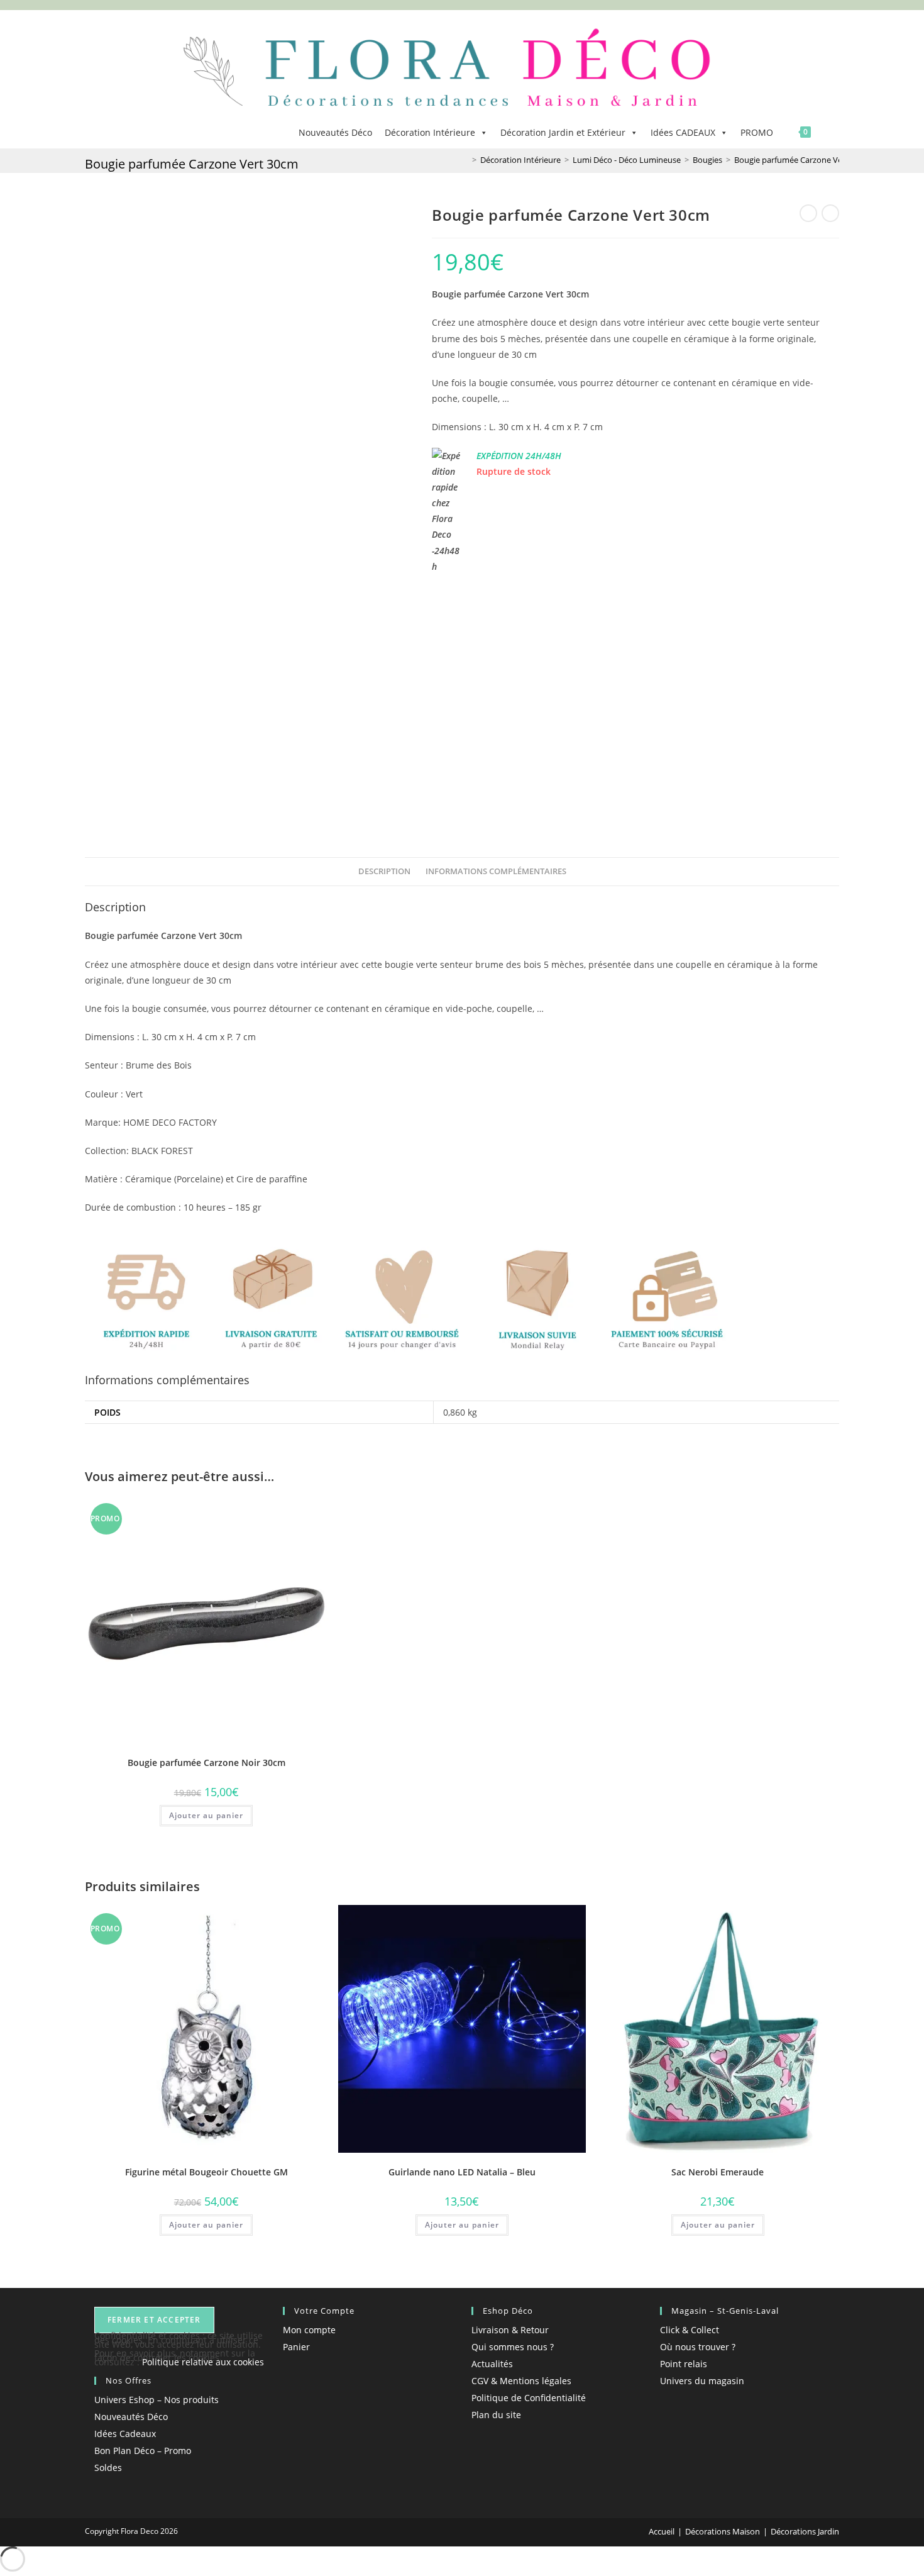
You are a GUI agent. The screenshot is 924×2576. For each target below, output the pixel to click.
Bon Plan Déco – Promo (143, 2451)
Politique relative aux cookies (203, 2362)
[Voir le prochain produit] (830, 213)
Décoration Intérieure (430, 132)
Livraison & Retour (510, 2330)
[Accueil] (465, 160)
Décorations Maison (723, 2531)
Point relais (684, 2364)
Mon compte (309, 2330)
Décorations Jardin (805, 2531)
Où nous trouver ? (698, 2347)
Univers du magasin (702, 2381)
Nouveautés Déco (335, 132)
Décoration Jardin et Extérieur (563, 132)
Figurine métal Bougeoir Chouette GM (206, 2172)
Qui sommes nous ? (513, 2347)
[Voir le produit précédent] (808, 213)
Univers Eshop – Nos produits (157, 2400)
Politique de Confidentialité (529, 2398)
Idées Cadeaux (125, 2434)
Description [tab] (384, 871)
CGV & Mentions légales (521, 2381)
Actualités (492, 2364)
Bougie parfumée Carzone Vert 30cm (802, 160)
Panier (296, 2347)
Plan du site (496, 2415)
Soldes (108, 2468)
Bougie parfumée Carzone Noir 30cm (206, 1763)
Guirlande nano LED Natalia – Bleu (462, 2172)
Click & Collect (690, 2330)
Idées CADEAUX (683, 132)
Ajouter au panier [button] (206, 1815)
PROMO (757, 132)
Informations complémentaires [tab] (496, 871)
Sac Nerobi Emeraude (718, 2172)
